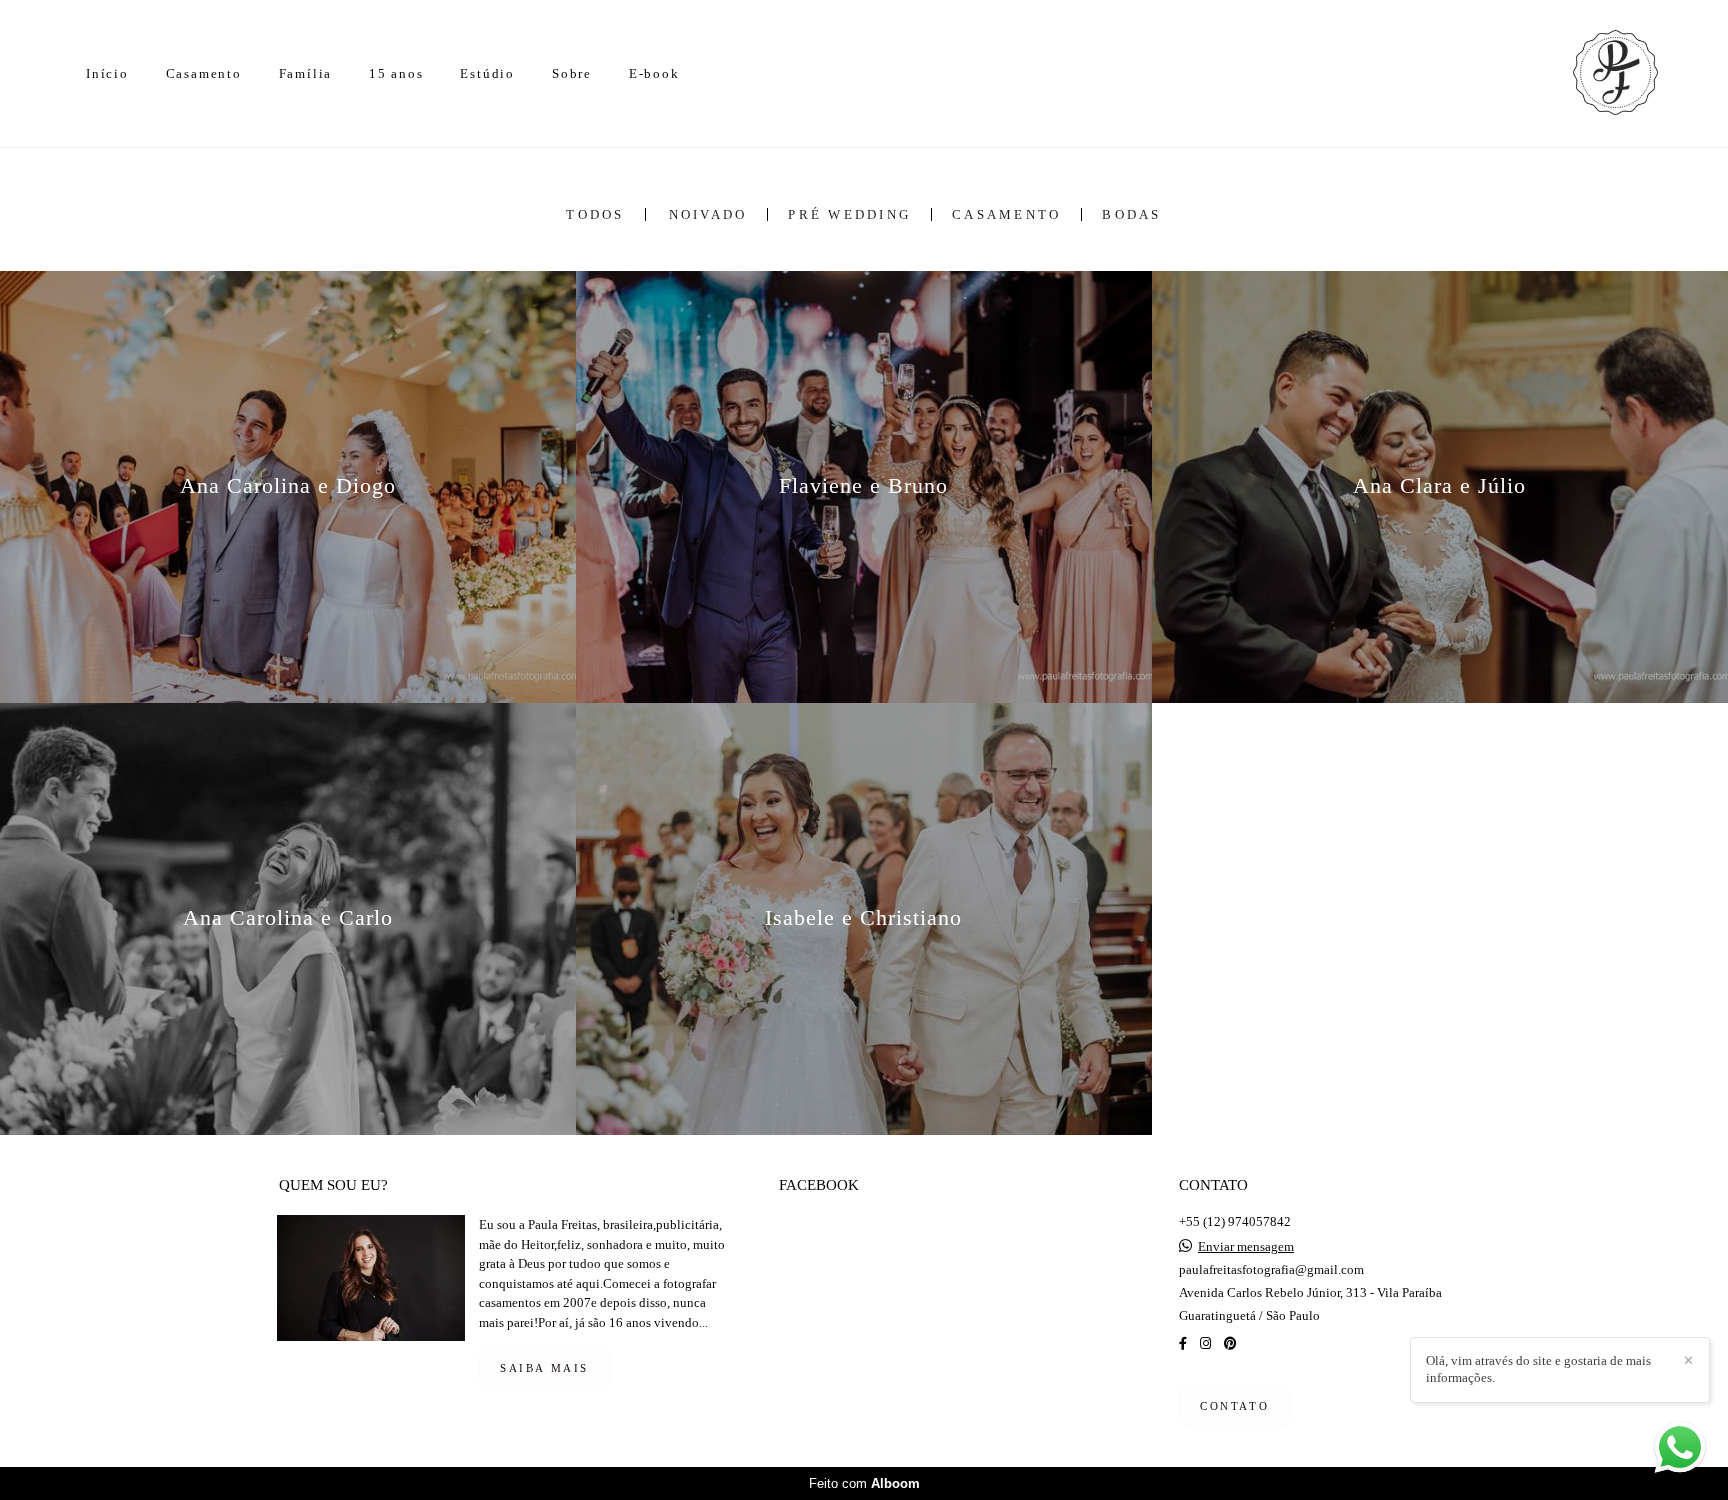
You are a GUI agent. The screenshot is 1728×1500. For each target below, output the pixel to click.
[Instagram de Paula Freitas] (1205, 1343)
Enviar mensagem (1246, 1246)
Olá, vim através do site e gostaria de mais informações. (1538, 1369)
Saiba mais (544, 1368)
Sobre (572, 73)
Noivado (708, 214)
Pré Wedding (849, 214)
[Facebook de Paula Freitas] (1183, 1343)
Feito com (864, 1483)
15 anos (396, 73)
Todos (595, 214)
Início (107, 73)
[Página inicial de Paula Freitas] (1589, 73)
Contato (1234, 1406)
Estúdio (487, 73)
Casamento (204, 73)
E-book (654, 73)
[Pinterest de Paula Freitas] (1230, 1343)
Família (306, 73)
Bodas (1131, 214)
